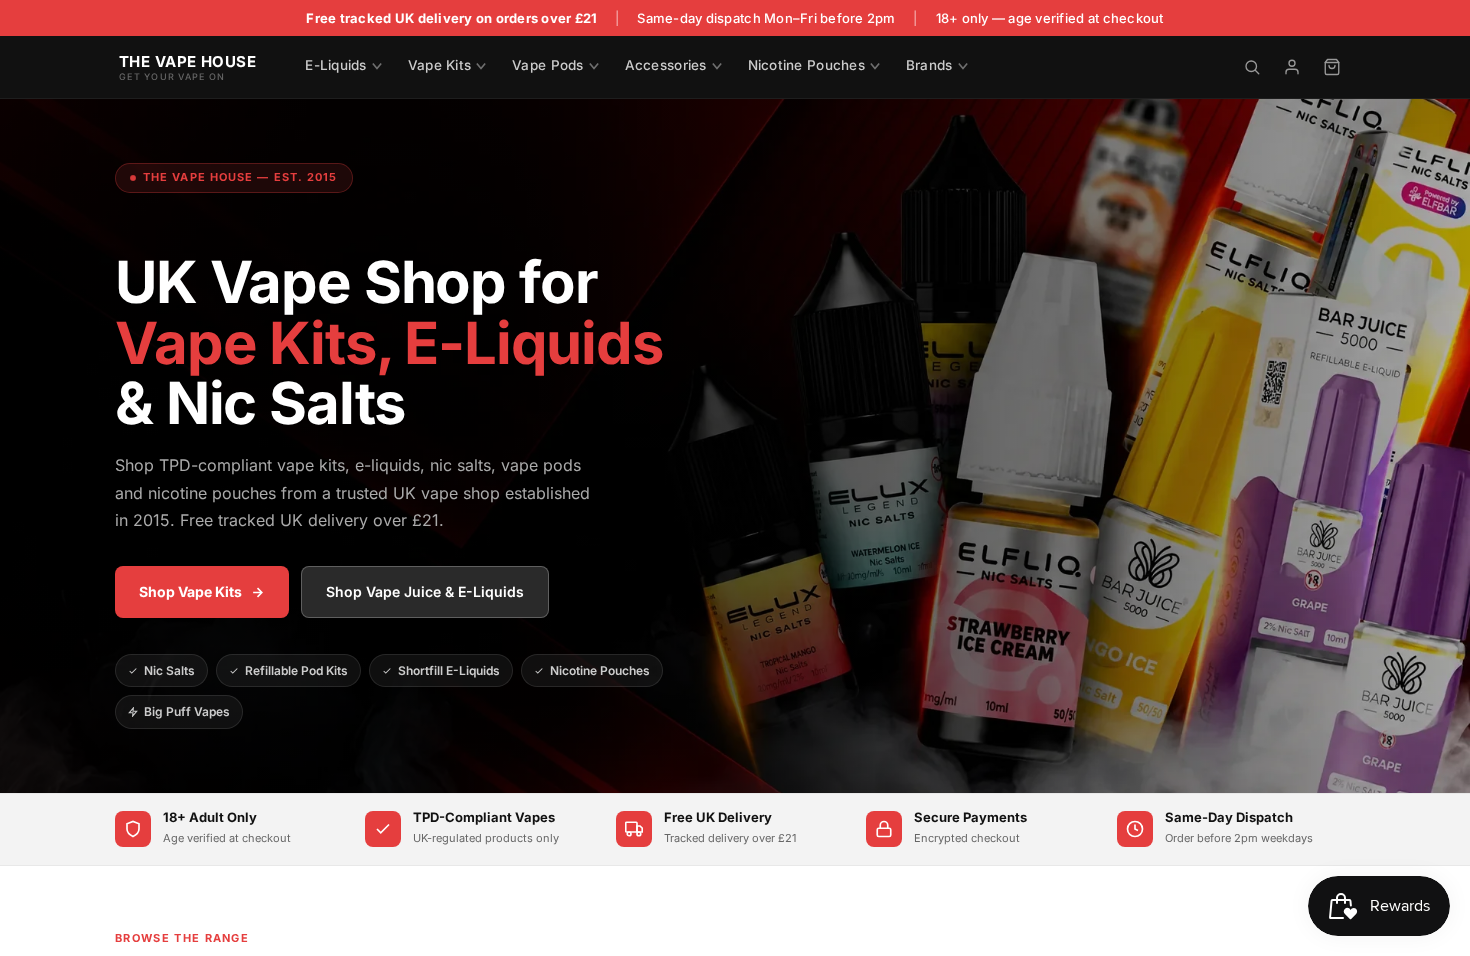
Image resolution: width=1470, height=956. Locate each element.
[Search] (1252, 67)
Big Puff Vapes (187, 711)
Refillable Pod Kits (296, 670)
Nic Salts (169, 670)
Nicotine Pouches (806, 65)
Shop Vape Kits (190, 591)
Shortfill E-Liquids (449, 670)
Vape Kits (439, 65)
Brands (929, 65)
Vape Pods (547, 65)
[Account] (1292, 67)
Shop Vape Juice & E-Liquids (425, 591)
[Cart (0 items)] (1332, 67)
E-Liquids (335, 65)
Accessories (666, 65)
